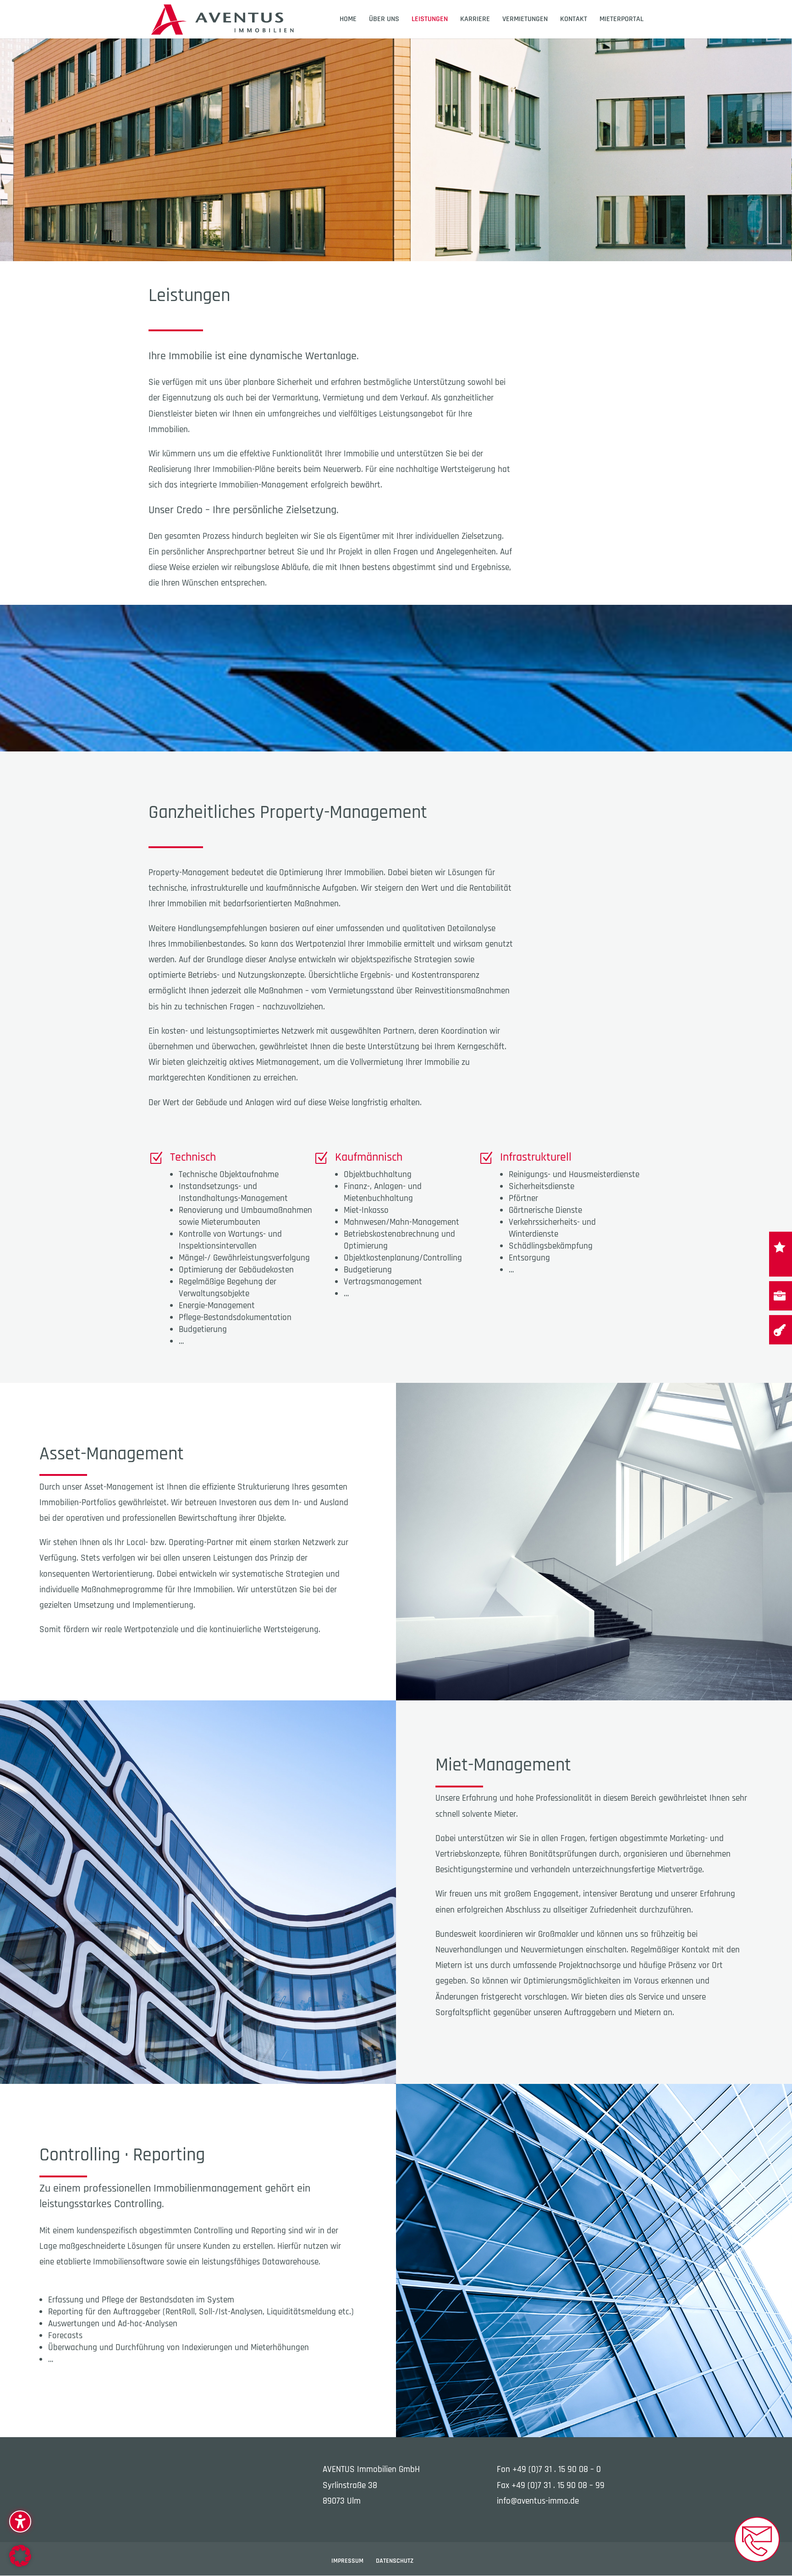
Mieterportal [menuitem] (621, 20)
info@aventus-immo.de (538, 2501)
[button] (20, 2521)
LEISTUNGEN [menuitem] (430, 20)
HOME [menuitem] (348, 20)
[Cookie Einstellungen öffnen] (20, 2564)
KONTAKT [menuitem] (574, 20)
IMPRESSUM (347, 2561)
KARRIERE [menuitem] (475, 20)
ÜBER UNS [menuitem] (384, 20)
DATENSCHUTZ (395, 2561)
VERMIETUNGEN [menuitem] (525, 20)
